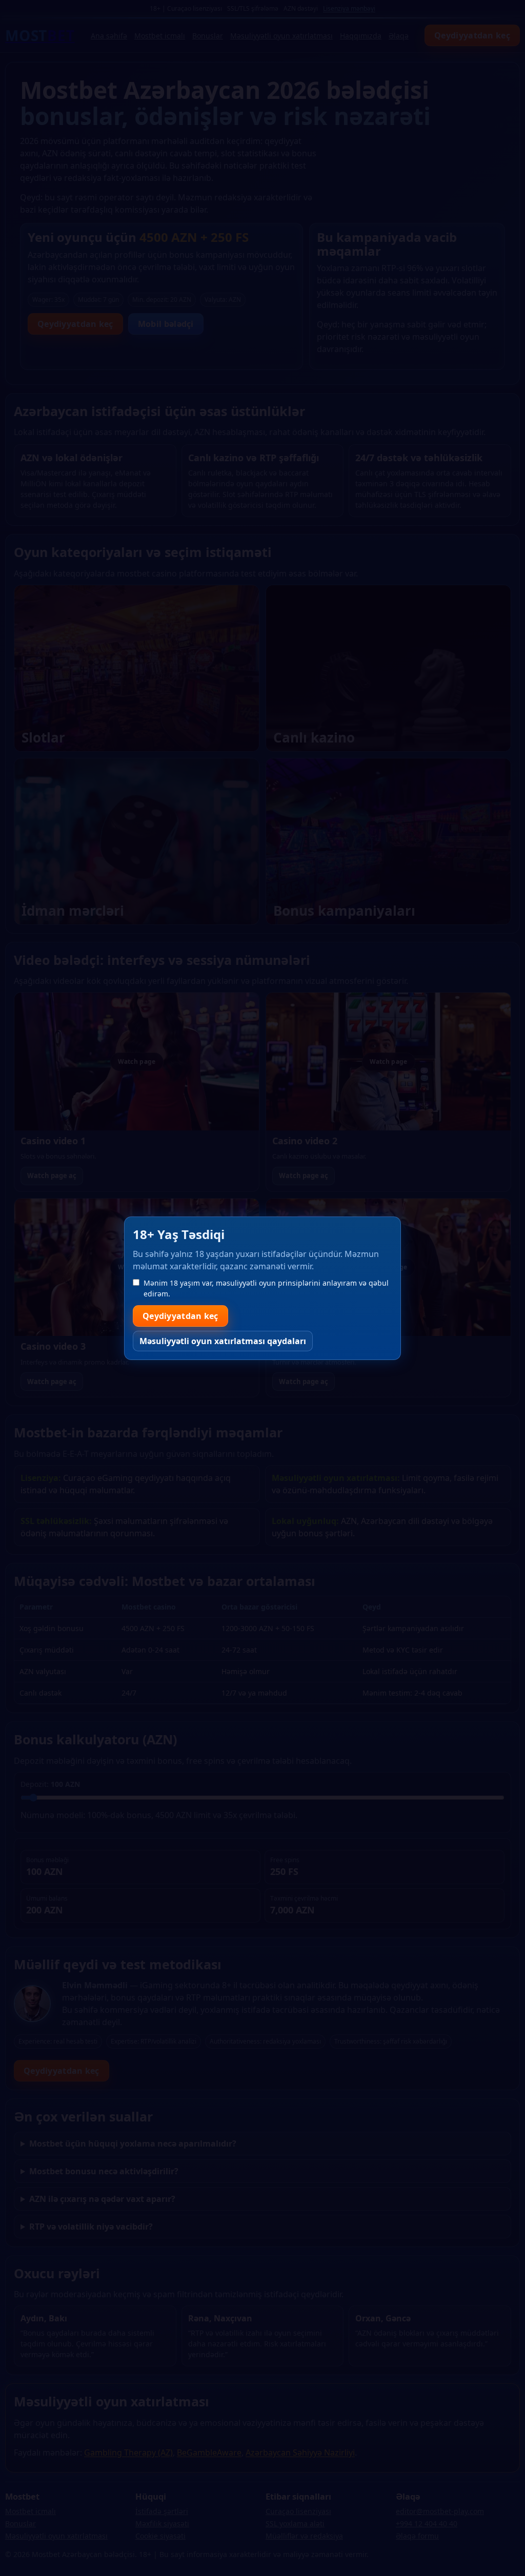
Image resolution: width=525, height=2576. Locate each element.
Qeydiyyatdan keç (180, 1316)
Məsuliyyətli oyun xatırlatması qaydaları (223, 1341)
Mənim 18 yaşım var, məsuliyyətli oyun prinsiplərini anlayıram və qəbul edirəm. (266, 1288)
